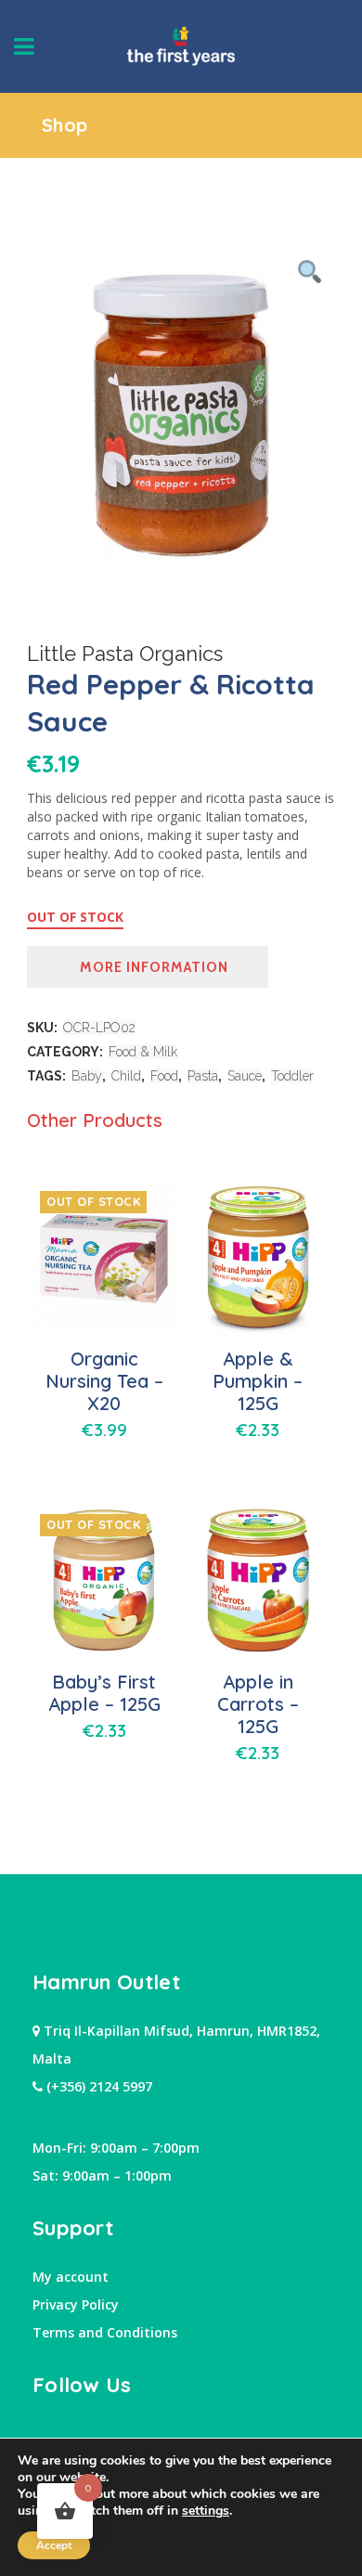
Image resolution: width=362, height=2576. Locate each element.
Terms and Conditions (105, 2332)
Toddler (292, 1076)
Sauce (245, 1076)
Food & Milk (143, 1052)
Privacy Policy (76, 2304)
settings (206, 2511)
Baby (87, 1076)
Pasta (203, 1076)
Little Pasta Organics (125, 654)
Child (126, 1076)
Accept (54, 2545)
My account (71, 2277)
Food (164, 1076)
